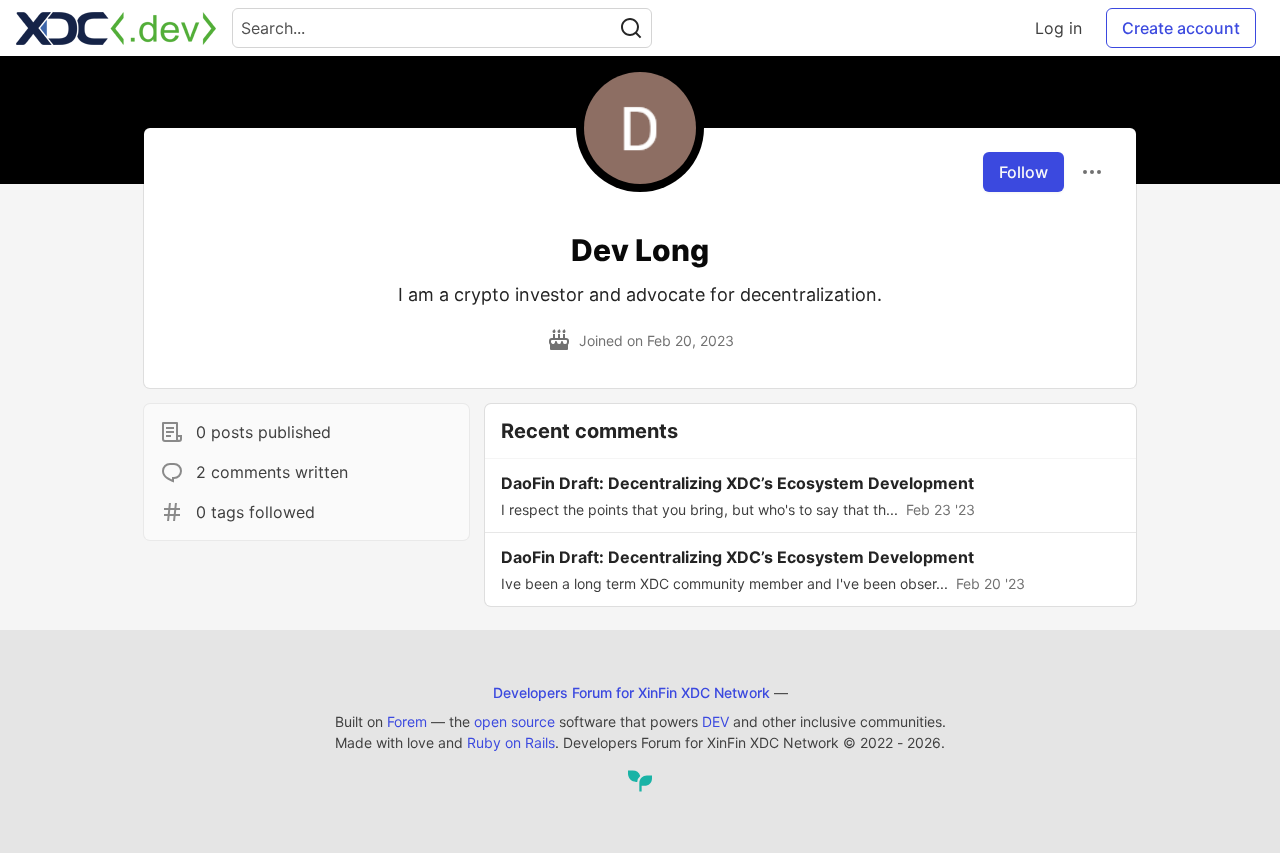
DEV (715, 721)
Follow (1023, 172)
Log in (1058, 28)
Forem (407, 721)
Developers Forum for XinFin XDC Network (631, 692)
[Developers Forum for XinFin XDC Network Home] (116, 28)
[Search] (631, 28)
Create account (1181, 28)
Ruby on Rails (511, 742)
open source (514, 721)
